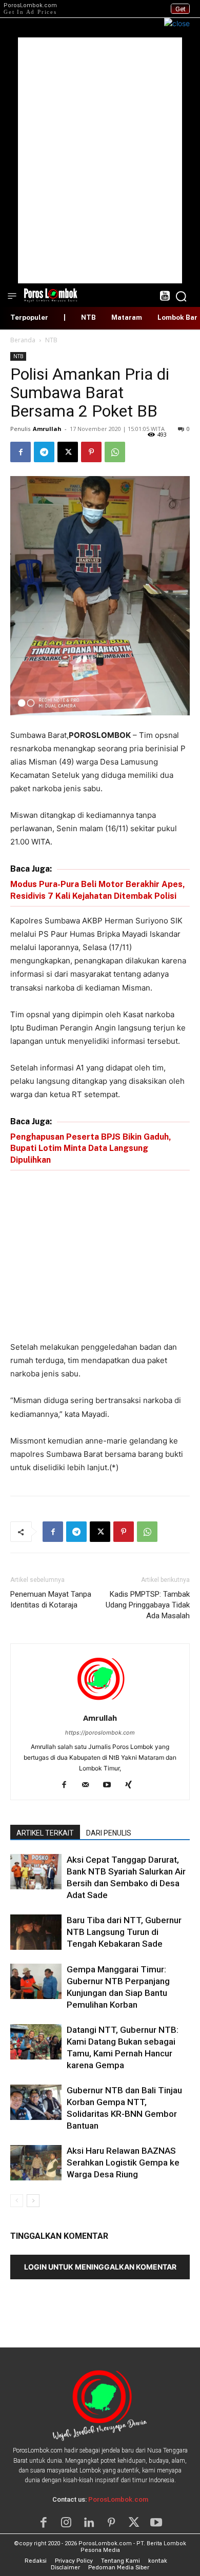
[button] (181, 296)
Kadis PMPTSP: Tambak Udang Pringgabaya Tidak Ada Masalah (148, 1605)
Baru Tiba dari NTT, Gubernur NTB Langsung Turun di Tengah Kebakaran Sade (124, 1932)
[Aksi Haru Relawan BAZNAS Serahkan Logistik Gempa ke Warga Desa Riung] (36, 2163)
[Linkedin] (89, 2523)
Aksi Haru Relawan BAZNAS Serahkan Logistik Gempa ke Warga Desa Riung (123, 2162)
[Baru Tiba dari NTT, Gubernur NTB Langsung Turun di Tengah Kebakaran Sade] (36, 1932)
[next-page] (33, 2201)
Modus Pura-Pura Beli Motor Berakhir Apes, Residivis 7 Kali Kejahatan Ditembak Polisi (98, 890)
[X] (68, 452)
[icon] (164, 297)
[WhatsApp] (115, 452)
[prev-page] (17, 2201)
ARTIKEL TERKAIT (45, 1833)
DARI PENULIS (109, 1833)
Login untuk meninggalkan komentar (100, 2267)
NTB (51, 340)
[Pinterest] (91, 452)
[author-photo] (100, 1704)
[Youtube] (111, 1785)
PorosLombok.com (118, 2499)
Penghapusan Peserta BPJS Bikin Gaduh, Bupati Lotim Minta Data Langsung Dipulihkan (91, 1148)
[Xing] (133, 1785)
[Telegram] (44, 452)
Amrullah (47, 429)
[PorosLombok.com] (51, 294)
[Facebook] (21, 452)
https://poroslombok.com (100, 1733)
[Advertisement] (100, 160)
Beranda (23, 340)
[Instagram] (66, 2523)
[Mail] (89, 1785)
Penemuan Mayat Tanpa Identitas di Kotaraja (51, 1600)
